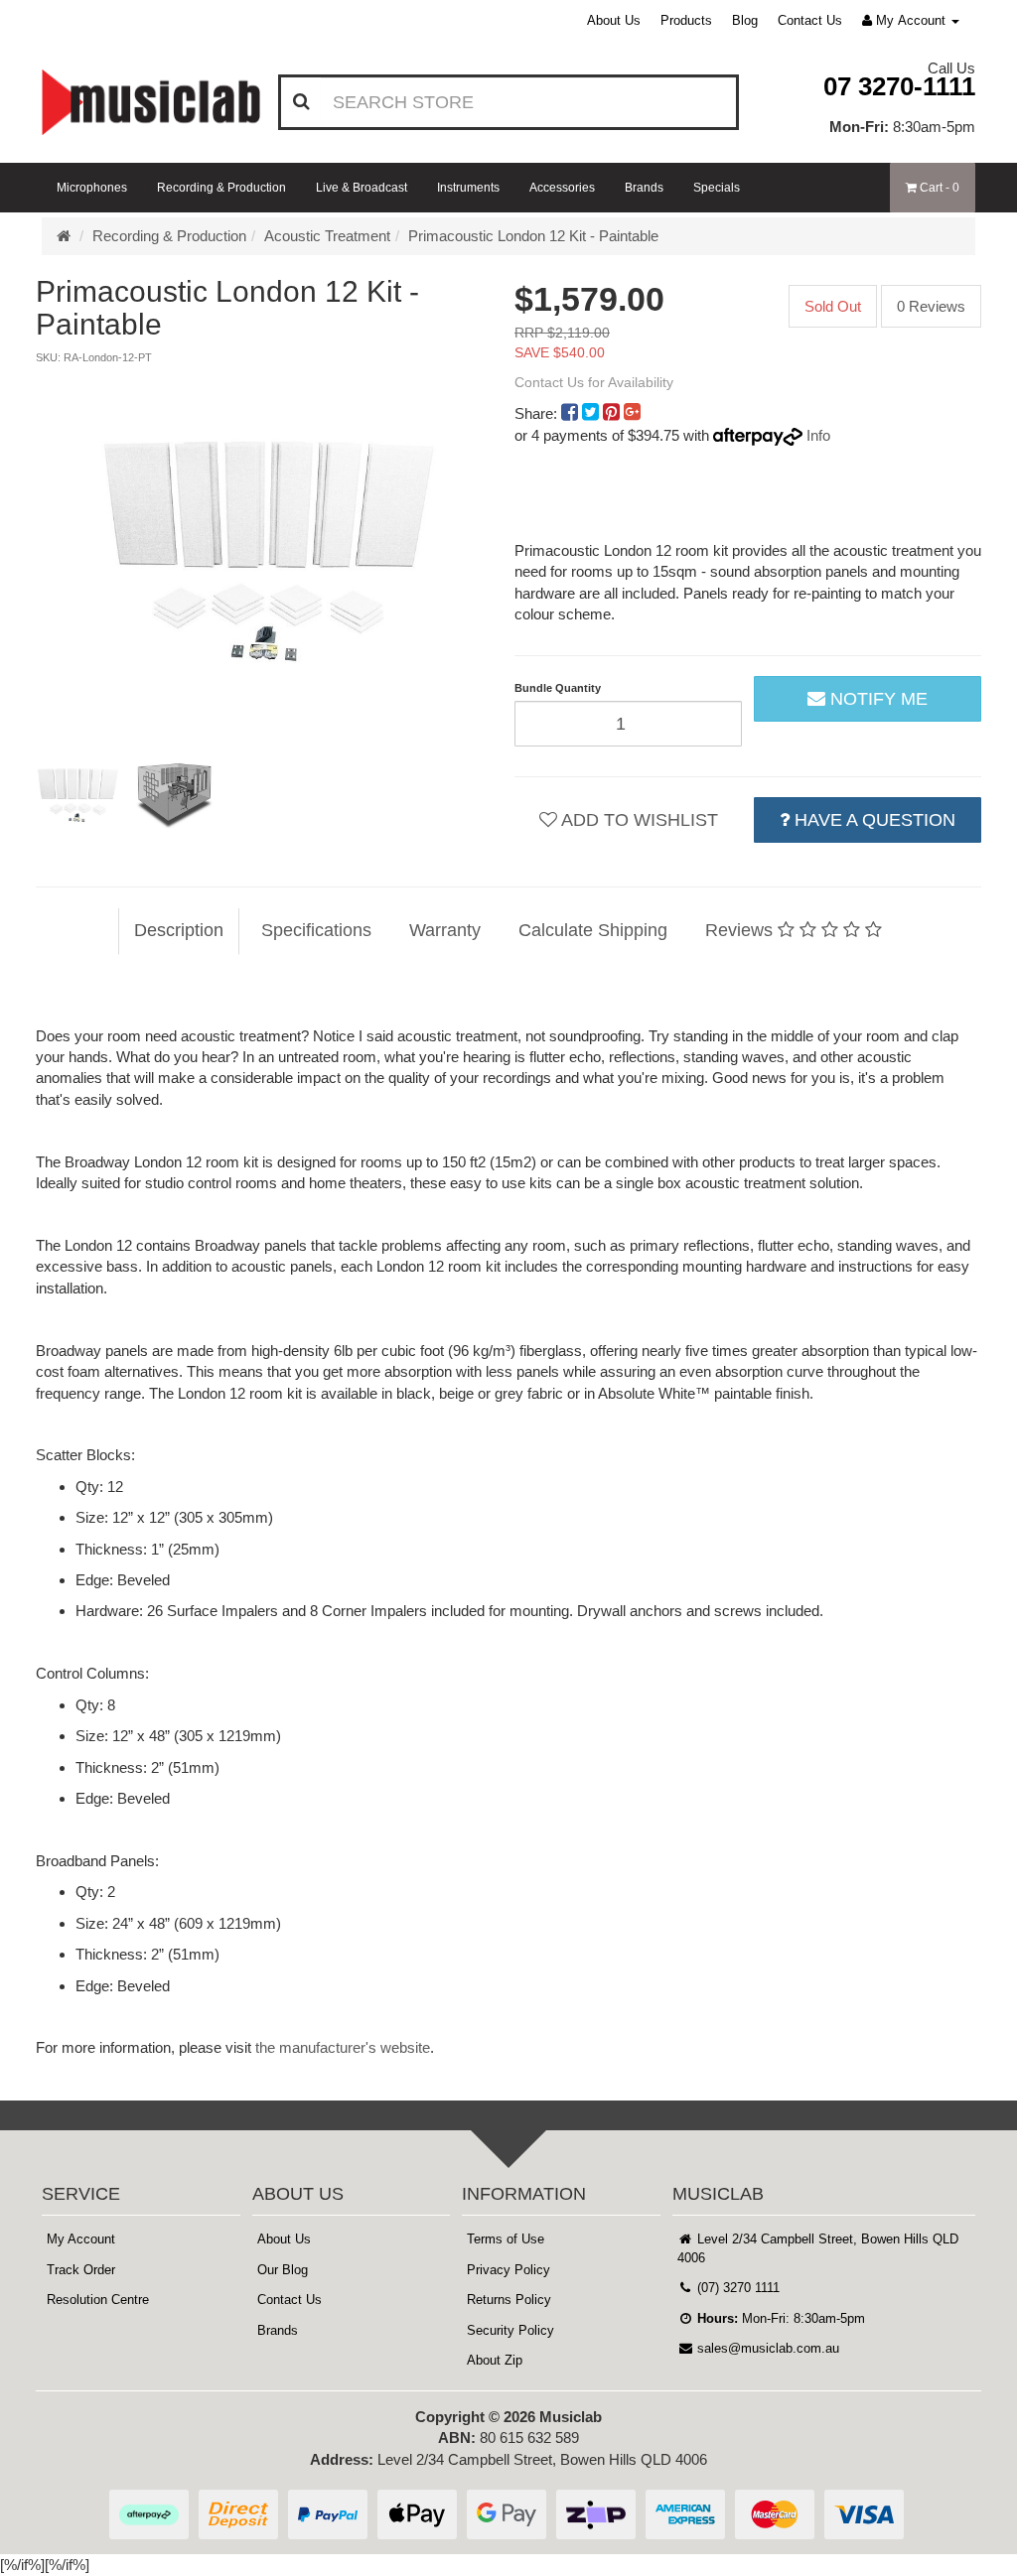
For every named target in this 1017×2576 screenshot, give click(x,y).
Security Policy (510, 2330)
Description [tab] (179, 930)
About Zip (495, 2360)
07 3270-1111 (899, 86)
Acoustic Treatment (327, 236)
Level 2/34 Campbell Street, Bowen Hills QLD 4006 (818, 2248)
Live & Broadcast (362, 188)
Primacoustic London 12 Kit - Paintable (533, 236)
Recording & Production (221, 188)
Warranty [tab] (445, 930)
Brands (644, 188)
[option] (269, 549)
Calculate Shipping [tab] (593, 930)
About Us (614, 20)
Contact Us (810, 20)
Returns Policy (509, 2300)
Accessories (562, 188)
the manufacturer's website (343, 2047)
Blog (745, 20)
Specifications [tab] (316, 930)
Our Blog (283, 2270)
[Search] (301, 102)
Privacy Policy (508, 2270)
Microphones (92, 188)
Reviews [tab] (741, 930)
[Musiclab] (151, 102)
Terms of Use (506, 2239)
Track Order (81, 2270)
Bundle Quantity (558, 688)
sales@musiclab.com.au (766, 2348)
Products (686, 20)
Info (818, 435)
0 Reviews (931, 306)
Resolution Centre (98, 2300)
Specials (717, 188)
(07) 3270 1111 (736, 2288)
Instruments (468, 188)
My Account (81, 2239)
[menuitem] (572, 413)
